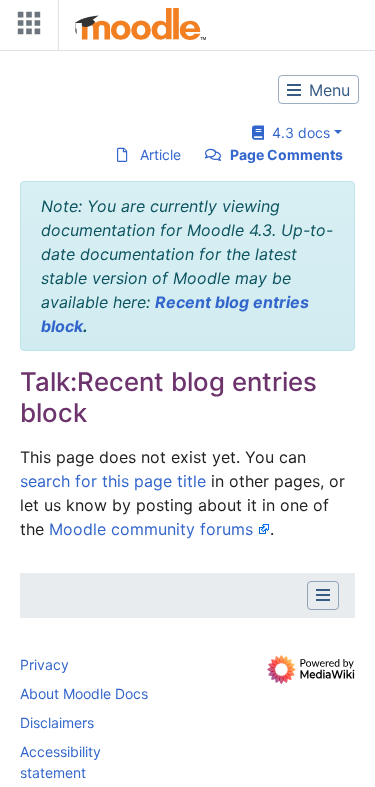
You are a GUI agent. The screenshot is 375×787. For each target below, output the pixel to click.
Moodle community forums (151, 529)
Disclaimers (57, 722)
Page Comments (286, 154)
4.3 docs (297, 132)
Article (160, 154)
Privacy (44, 664)
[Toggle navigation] (25, 27)
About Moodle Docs (84, 693)
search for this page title (113, 481)
